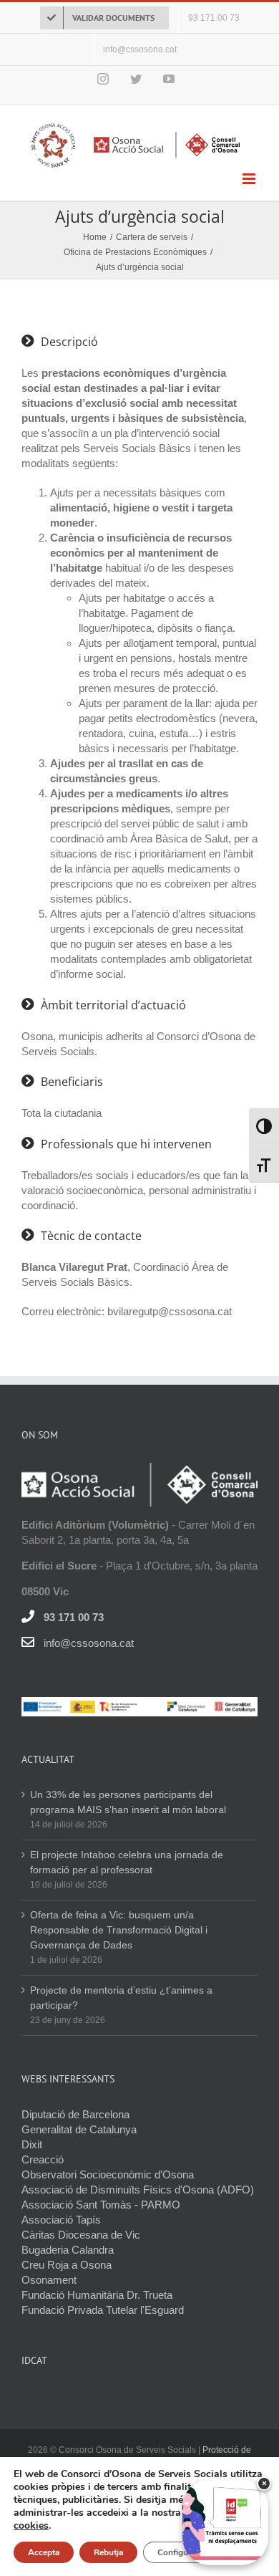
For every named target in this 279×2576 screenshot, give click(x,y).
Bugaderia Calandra (68, 2250)
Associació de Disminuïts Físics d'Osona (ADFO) (138, 2190)
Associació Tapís (61, 2220)
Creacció (43, 2159)
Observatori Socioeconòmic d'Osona (108, 2174)
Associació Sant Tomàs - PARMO (101, 2205)
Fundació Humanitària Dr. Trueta (97, 2295)
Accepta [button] (44, 2552)
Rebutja (108, 2552)
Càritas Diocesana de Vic (81, 2235)
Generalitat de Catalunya (79, 2129)
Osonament (49, 2280)
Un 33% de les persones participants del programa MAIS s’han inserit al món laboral (129, 1802)
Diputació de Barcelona (75, 2114)
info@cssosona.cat (89, 1643)
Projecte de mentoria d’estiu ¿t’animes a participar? (121, 1998)
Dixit (32, 2144)
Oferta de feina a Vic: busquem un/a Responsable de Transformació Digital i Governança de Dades (119, 1930)
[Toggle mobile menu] (250, 179)
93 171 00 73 (74, 1617)
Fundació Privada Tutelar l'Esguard (103, 2310)
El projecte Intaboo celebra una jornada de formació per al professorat (127, 1862)
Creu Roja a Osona (67, 2265)
